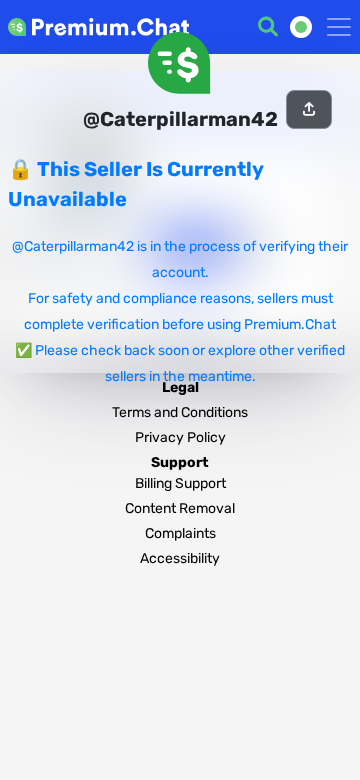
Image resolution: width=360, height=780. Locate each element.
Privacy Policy (180, 437)
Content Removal (180, 508)
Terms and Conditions (180, 412)
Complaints (180, 533)
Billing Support (180, 483)
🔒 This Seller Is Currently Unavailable (135, 184)
